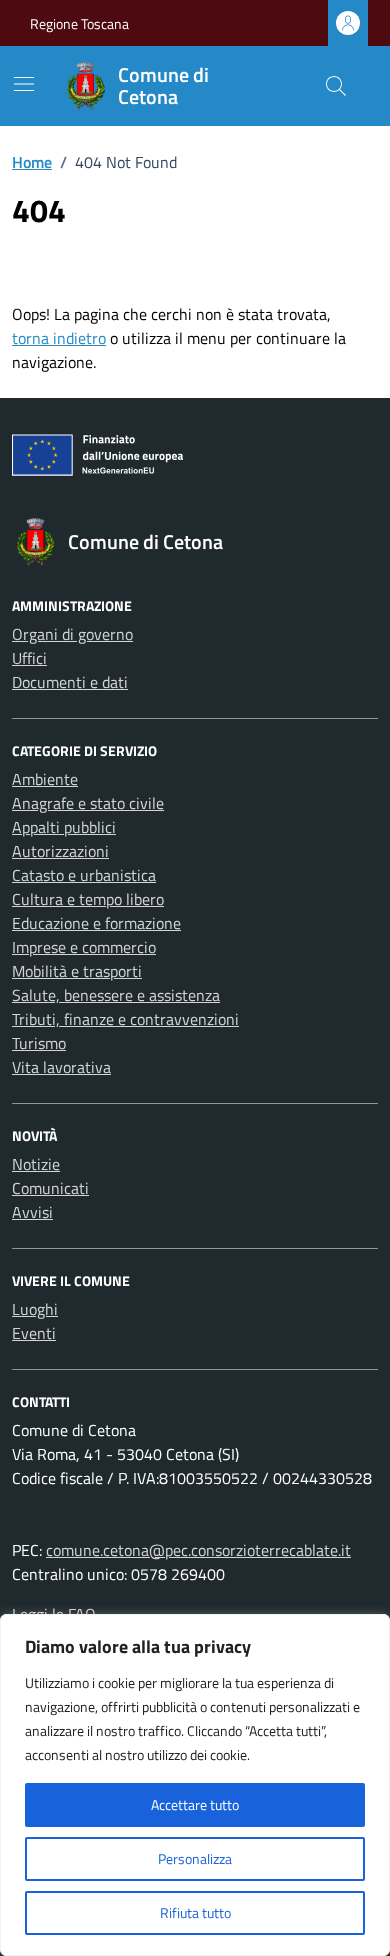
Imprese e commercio (84, 947)
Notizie (36, 1164)
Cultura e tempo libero (88, 899)
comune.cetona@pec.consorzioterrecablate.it (198, 1550)
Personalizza (195, 1858)
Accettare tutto (195, 1804)
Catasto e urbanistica (84, 875)
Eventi (34, 1333)
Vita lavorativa (61, 1067)
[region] (195, 1785)
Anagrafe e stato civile (88, 803)
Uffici (29, 658)
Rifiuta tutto (195, 1912)
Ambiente (45, 779)
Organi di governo (72, 634)
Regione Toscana (79, 23)
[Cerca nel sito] (336, 86)
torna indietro (59, 338)
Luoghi (35, 1309)
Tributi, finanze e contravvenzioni (125, 1019)
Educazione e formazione (96, 923)
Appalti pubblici (64, 827)
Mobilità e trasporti (77, 971)
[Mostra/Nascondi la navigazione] (24, 84)
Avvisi (32, 1212)
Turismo (39, 1043)
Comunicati (50, 1188)
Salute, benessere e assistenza (116, 995)
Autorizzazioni (60, 851)
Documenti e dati (70, 682)
